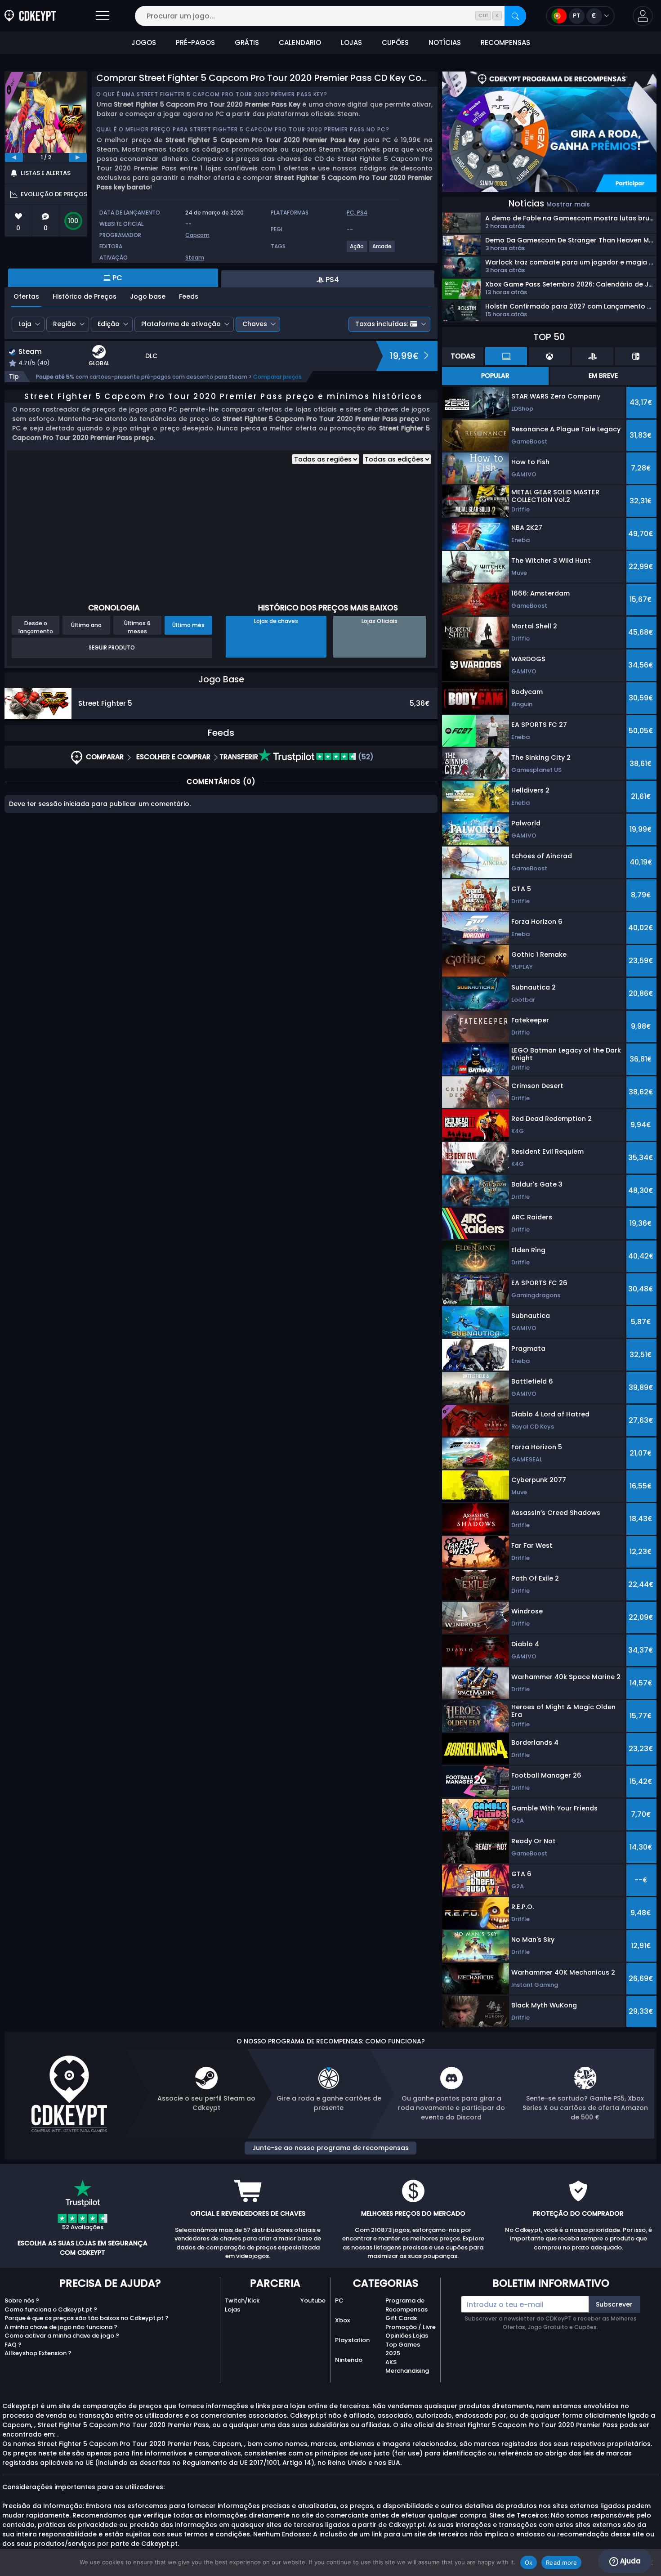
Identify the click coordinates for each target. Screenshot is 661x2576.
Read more (561, 2563)
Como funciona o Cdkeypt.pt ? (51, 2309)
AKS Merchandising (407, 2367)
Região (65, 324)
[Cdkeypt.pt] (30, 16)
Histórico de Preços (85, 296)
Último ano (86, 625)
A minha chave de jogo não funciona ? (61, 2327)
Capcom (197, 235)
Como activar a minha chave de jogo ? (62, 2336)
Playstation (352, 2340)
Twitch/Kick (242, 2300)
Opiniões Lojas (407, 2336)
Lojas (232, 2309)
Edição (109, 324)
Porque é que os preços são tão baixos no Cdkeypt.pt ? (87, 2318)
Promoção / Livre (411, 2327)
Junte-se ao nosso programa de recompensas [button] (330, 2148)
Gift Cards (401, 2318)
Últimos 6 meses (137, 627)
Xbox (342, 2320)
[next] (78, 157)
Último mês (188, 625)
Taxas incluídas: (382, 324)
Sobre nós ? (22, 2300)
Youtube (313, 2300)
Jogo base (148, 296)
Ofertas (26, 296)
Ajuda (630, 2561)
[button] (643, 16)
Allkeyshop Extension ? (38, 2353)
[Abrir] (103, 16)
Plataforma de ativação (181, 324)
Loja (25, 324)
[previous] (14, 157)
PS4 (362, 213)
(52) (365, 757)
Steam (195, 258)
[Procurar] (515, 16)
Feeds (189, 296)
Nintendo (349, 2360)
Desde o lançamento (36, 627)
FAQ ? (13, 2345)
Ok (529, 2563)
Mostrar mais (568, 204)
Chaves (255, 324)
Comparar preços (277, 377)
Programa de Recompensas (406, 2305)
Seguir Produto (112, 647)
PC (339, 2300)
